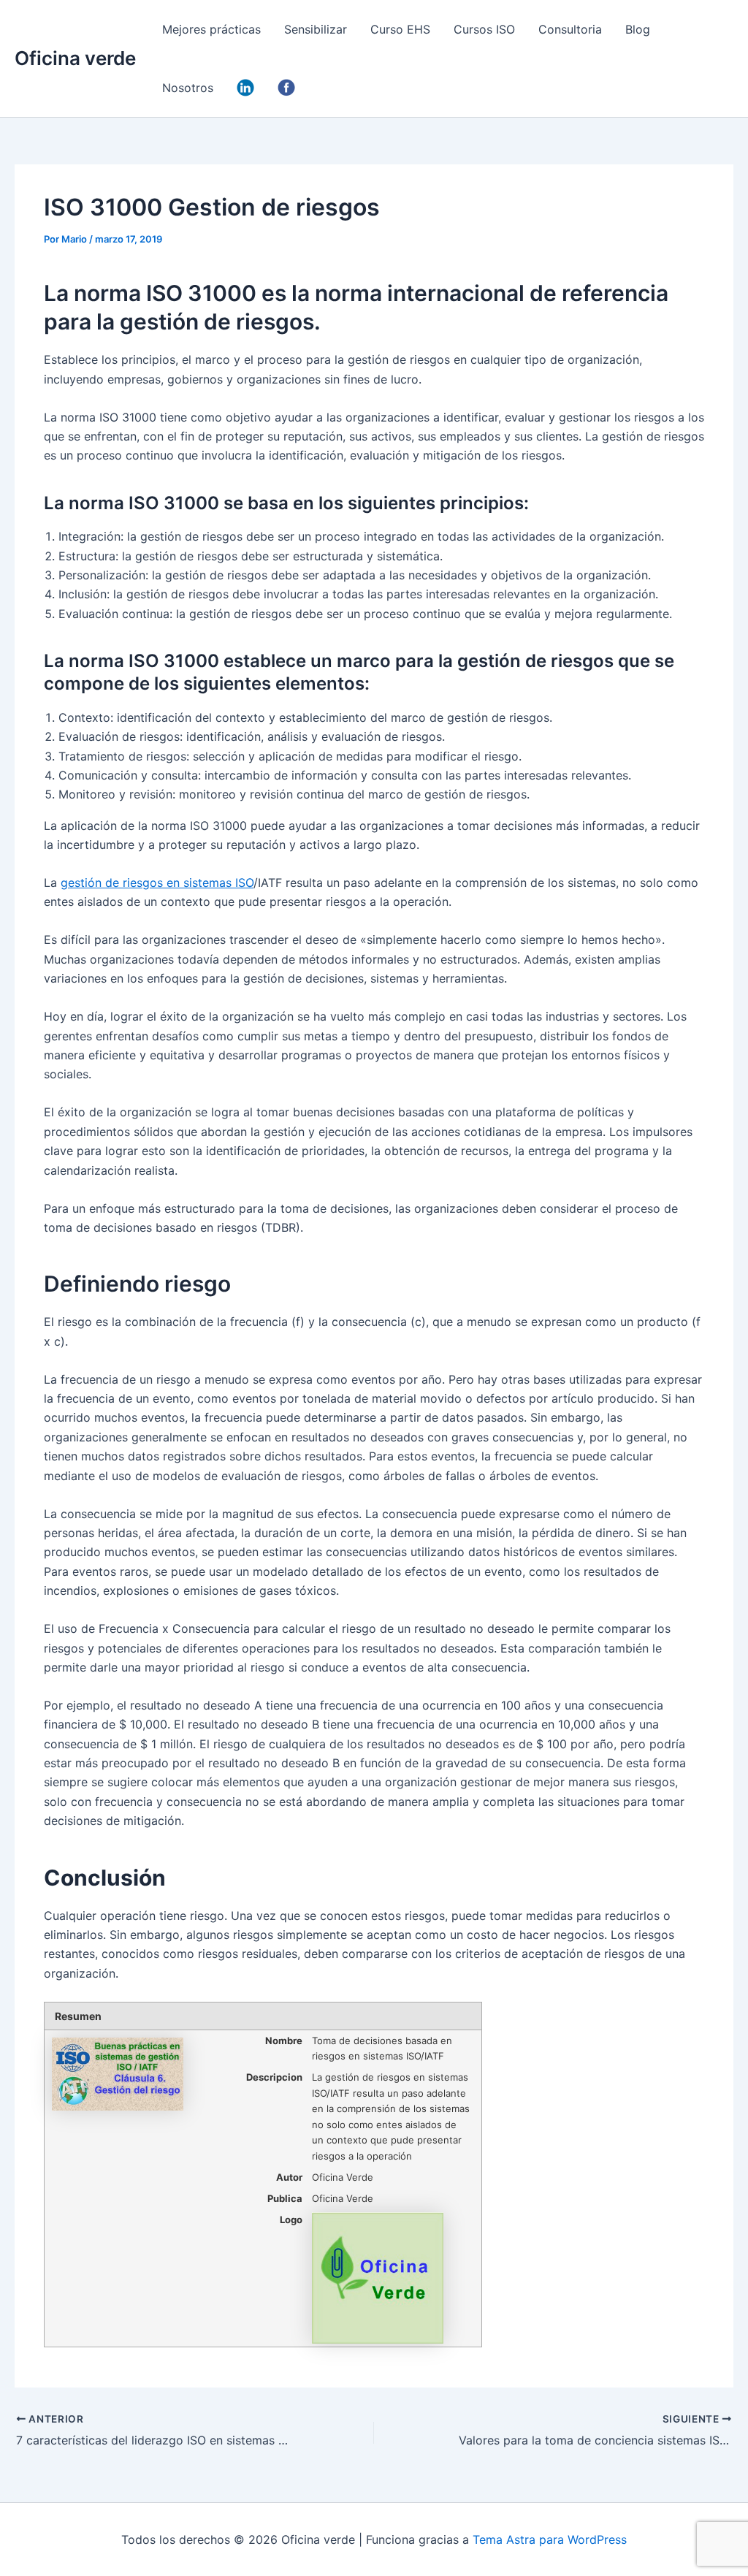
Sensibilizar (316, 29)
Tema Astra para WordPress (550, 2539)
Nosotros (188, 88)
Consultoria (570, 29)
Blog (638, 29)
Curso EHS (400, 29)
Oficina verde (75, 58)
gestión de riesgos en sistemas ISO (157, 883)
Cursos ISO (484, 29)
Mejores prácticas (211, 29)
